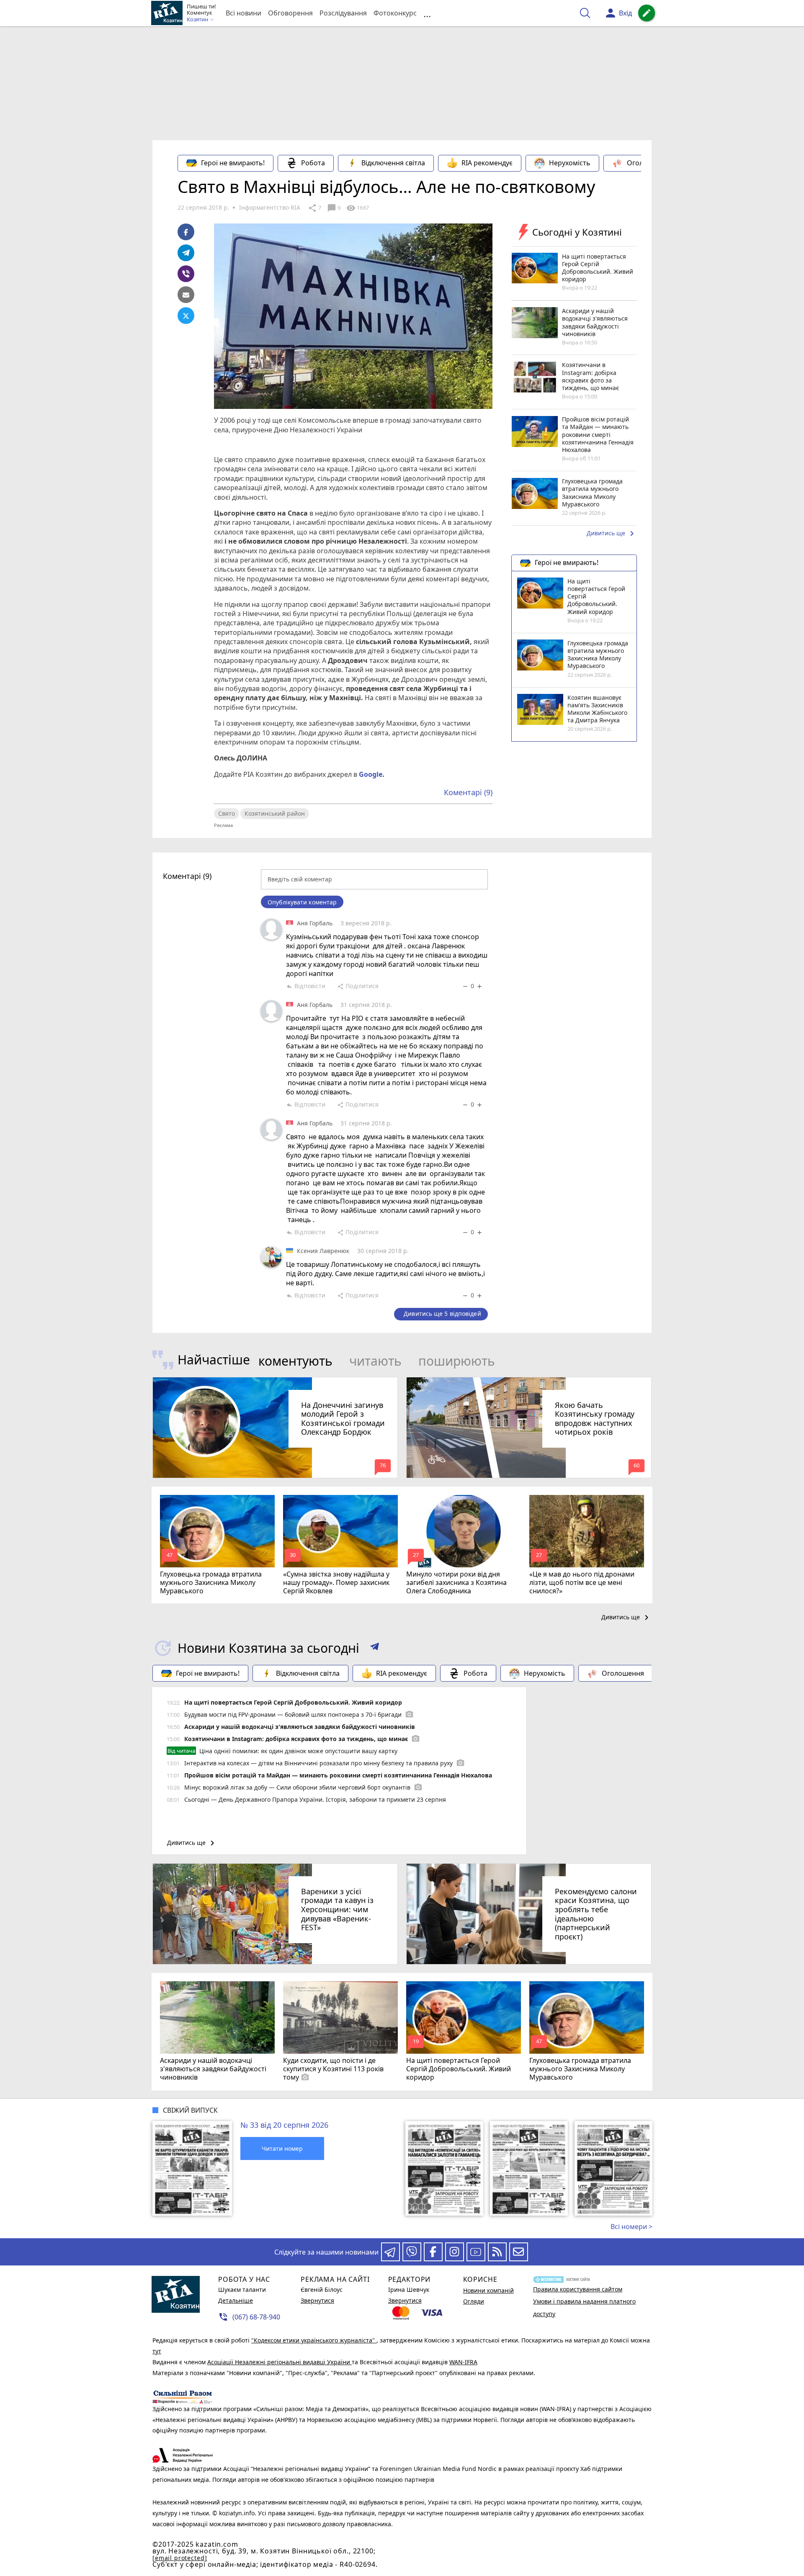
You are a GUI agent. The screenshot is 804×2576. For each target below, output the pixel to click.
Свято (227, 813)
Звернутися (317, 2300)
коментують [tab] (295, 1361)
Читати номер (282, 2148)
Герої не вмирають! (233, 163)
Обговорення (290, 13)
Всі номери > (631, 2227)
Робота (313, 163)
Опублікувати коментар (302, 902)
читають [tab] (375, 1361)
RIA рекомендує (487, 163)
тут (157, 2351)
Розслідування (343, 13)
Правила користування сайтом (578, 2289)
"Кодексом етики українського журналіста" (314, 2340)
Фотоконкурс (395, 13)
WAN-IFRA (463, 2362)
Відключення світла (393, 163)
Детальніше (236, 2300)
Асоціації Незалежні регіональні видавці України (280, 2362)
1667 (358, 208)
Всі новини (244, 13)
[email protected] (180, 2558)
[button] (375, 1648)
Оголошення (648, 163)
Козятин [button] (198, 20)
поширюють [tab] (457, 1361)
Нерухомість (570, 163)
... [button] (427, 13)
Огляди (474, 2301)
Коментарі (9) (468, 792)
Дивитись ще (612, 534)
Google (371, 774)
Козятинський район (275, 813)
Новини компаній (488, 2290)
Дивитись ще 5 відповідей (442, 1314)
